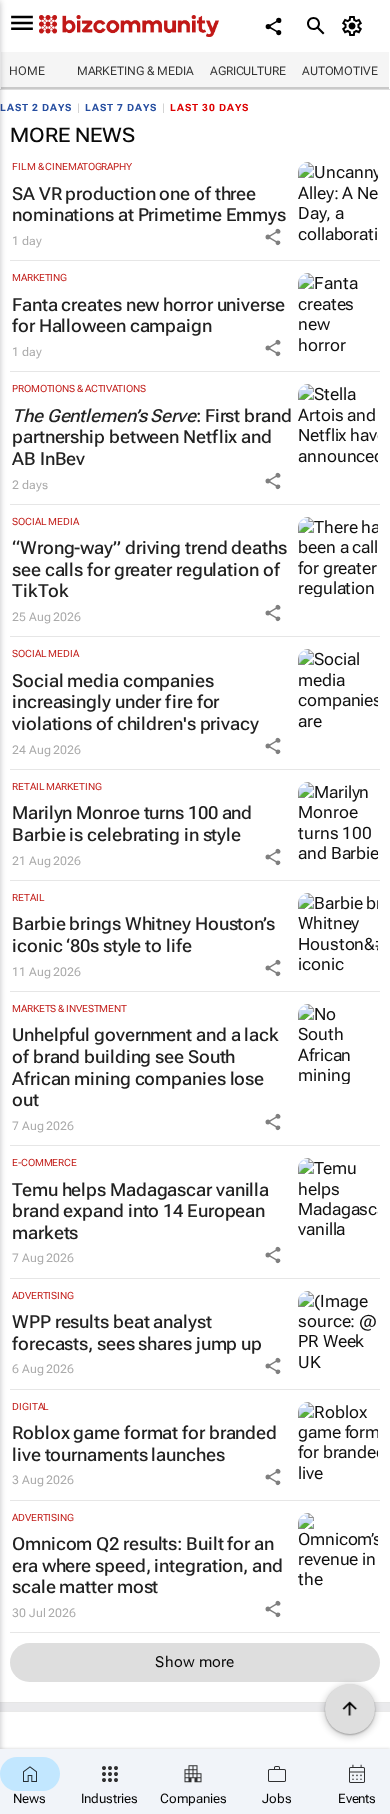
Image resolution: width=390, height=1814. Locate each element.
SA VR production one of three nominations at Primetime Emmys (149, 204)
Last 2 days (36, 107)
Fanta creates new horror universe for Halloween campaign (148, 315)
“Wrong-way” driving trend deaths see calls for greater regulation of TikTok (149, 569)
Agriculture (248, 71)
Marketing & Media (135, 71)
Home (27, 71)
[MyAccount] (355, 26)
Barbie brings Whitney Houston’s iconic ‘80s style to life (143, 934)
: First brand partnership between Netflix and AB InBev (152, 437)
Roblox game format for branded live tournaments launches (144, 1443)
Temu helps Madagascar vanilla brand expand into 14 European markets (140, 1211)
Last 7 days (121, 107)
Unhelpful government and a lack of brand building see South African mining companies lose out (145, 1067)
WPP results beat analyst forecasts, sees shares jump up (137, 1332)
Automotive (340, 71)
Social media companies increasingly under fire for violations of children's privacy (135, 702)
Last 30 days (209, 107)
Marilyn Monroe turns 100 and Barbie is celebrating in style (132, 823)
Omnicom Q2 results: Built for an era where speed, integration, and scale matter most (147, 1565)
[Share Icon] (273, 237)
